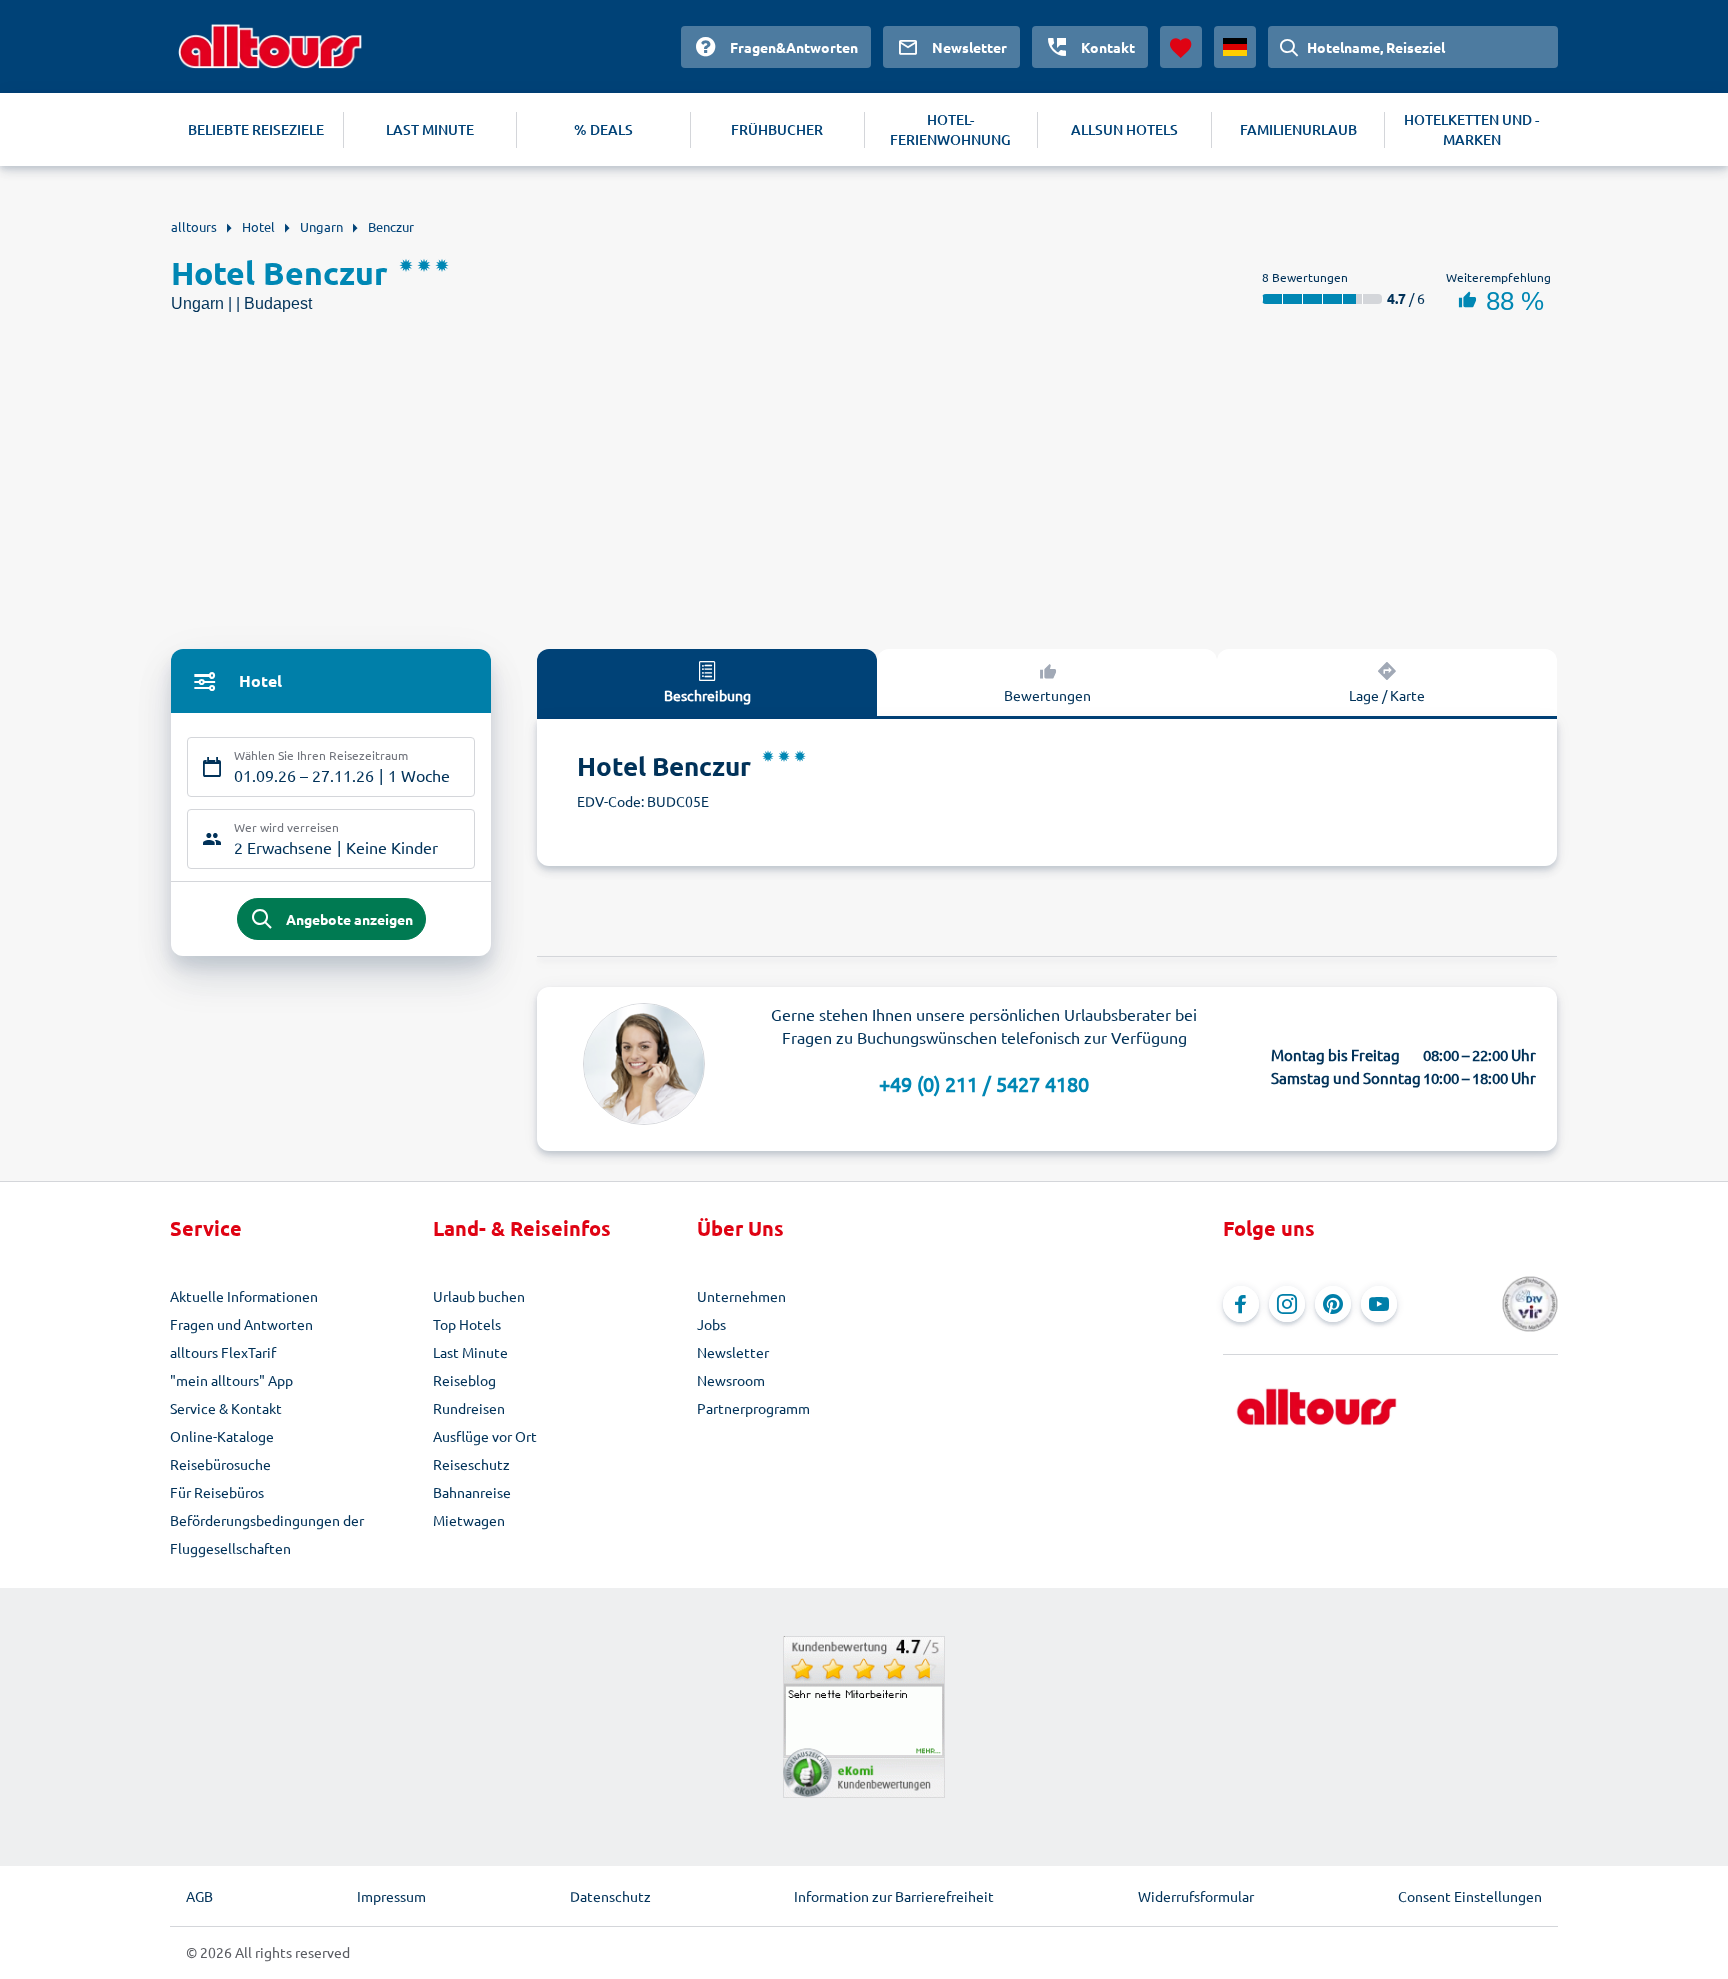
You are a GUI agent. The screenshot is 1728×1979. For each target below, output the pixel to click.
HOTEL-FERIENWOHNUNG (950, 129)
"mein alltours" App (231, 1380)
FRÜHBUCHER (777, 129)
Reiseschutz (471, 1464)
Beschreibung (707, 695)
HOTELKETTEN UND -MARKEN (1471, 129)
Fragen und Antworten (241, 1324)
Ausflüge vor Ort (485, 1436)
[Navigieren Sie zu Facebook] (1241, 1304)
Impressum (391, 1896)
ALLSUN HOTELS (1124, 129)
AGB (199, 1896)
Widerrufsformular (1196, 1896)
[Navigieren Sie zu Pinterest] (1333, 1304)
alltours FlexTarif (223, 1352)
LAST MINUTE (430, 129)
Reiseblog (464, 1380)
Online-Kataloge (222, 1436)
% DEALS (603, 129)
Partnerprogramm (753, 1408)
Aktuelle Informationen (244, 1296)
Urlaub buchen (479, 1296)
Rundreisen (469, 1408)
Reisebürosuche (220, 1464)
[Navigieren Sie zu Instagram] (1287, 1304)
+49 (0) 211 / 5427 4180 (984, 1083)
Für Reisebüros (217, 1492)
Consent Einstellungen (1470, 1896)
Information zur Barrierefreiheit (894, 1896)
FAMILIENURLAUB (1298, 129)
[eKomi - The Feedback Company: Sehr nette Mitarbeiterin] (864, 1717)
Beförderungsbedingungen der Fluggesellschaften (267, 1534)
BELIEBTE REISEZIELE (256, 129)
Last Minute (470, 1352)
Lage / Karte (1387, 695)
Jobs (711, 1324)
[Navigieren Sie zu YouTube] (1379, 1304)
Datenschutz (610, 1896)
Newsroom (731, 1380)
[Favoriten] (1181, 47)
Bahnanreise (472, 1492)
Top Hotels (467, 1324)
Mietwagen (469, 1520)
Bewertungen (1047, 695)
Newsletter (733, 1352)
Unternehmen (741, 1296)
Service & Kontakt (226, 1408)
